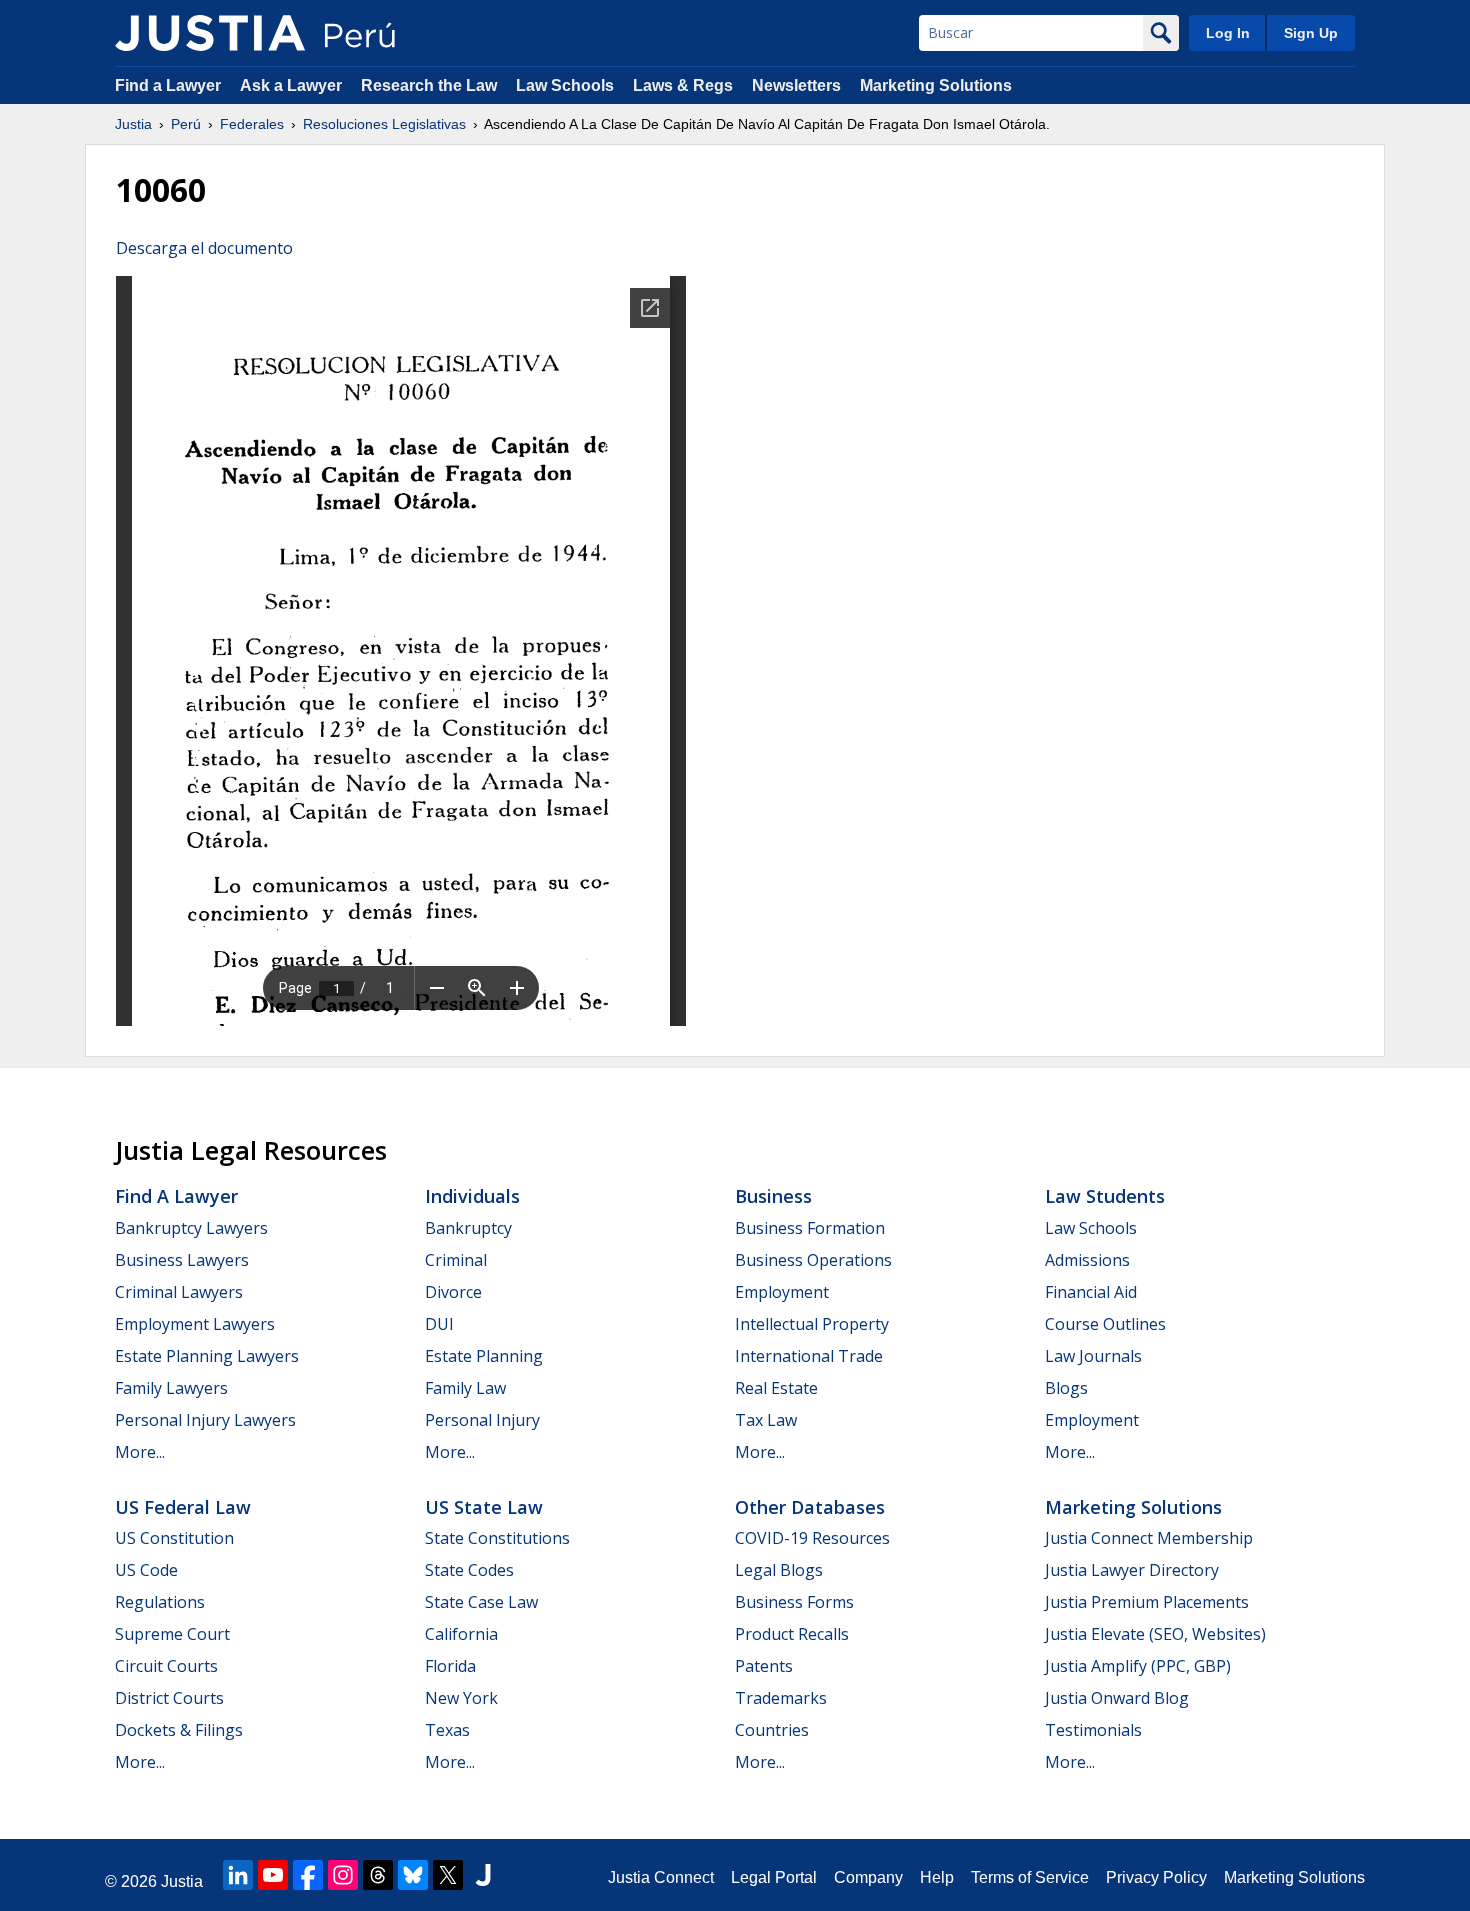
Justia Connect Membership (1149, 1538)
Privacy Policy (1156, 1877)
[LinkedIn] (238, 1875)
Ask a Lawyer (293, 85)
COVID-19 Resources (812, 1538)
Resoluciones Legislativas (384, 124)
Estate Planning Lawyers (207, 1356)
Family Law (465, 1388)
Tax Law (766, 1420)
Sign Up (1311, 33)
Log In (1228, 33)
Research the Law (429, 85)
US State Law (484, 1507)
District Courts (169, 1698)
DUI (439, 1324)
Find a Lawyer (168, 85)
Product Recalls (792, 1634)
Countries (772, 1730)
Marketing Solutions (936, 85)
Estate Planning (484, 1356)
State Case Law (481, 1602)
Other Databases (810, 1507)
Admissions (1087, 1260)
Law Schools (565, 85)
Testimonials (1093, 1730)
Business (773, 1196)
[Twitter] (448, 1875)
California (461, 1634)
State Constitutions (497, 1538)
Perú (186, 124)
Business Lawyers (182, 1260)
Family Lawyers (171, 1388)
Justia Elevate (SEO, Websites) (1155, 1634)
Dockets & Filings (179, 1730)
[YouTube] (273, 1875)
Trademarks (781, 1698)
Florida (450, 1666)
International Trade (809, 1356)
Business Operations (813, 1260)
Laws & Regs (683, 85)
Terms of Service (1030, 1877)
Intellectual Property (812, 1324)
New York (461, 1698)
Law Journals (1093, 1356)
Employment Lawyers (195, 1324)
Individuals (472, 1196)
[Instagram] (343, 1875)
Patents (764, 1666)
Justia (133, 124)
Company (868, 1877)
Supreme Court (172, 1634)
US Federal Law (183, 1507)
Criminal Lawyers (179, 1292)
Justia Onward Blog (1117, 1698)
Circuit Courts (166, 1666)
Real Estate (776, 1388)
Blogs (1066, 1388)
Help (937, 1877)
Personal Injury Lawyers (205, 1420)
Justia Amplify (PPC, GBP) (1138, 1666)
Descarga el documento (204, 248)
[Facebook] (308, 1875)
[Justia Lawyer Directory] (483, 1875)
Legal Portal (774, 1877)
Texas (447, 1730)
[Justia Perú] (210, 33)
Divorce (453, 1292)
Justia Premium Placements (1147, 1602)
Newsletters (796, 85)
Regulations (160, 1602)
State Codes (469, 1570)
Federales (252, 124)
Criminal (456, 1260)
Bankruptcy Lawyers (191, 1228)
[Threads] (378, 1875)
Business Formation (810, 1228)
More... (140, 1452)
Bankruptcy (468, 1228)
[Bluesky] (413, 1875)
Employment (782, 1292)
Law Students (1105, 1196)
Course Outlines (1105, 1324)
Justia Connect (661, 1877)
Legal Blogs (779, 1570)
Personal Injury (482, 1420)
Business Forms (794, 1602)
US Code (146, 1570)
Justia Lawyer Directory (1132, 1570)
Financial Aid (1091, 1292)
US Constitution (174, 1538)
